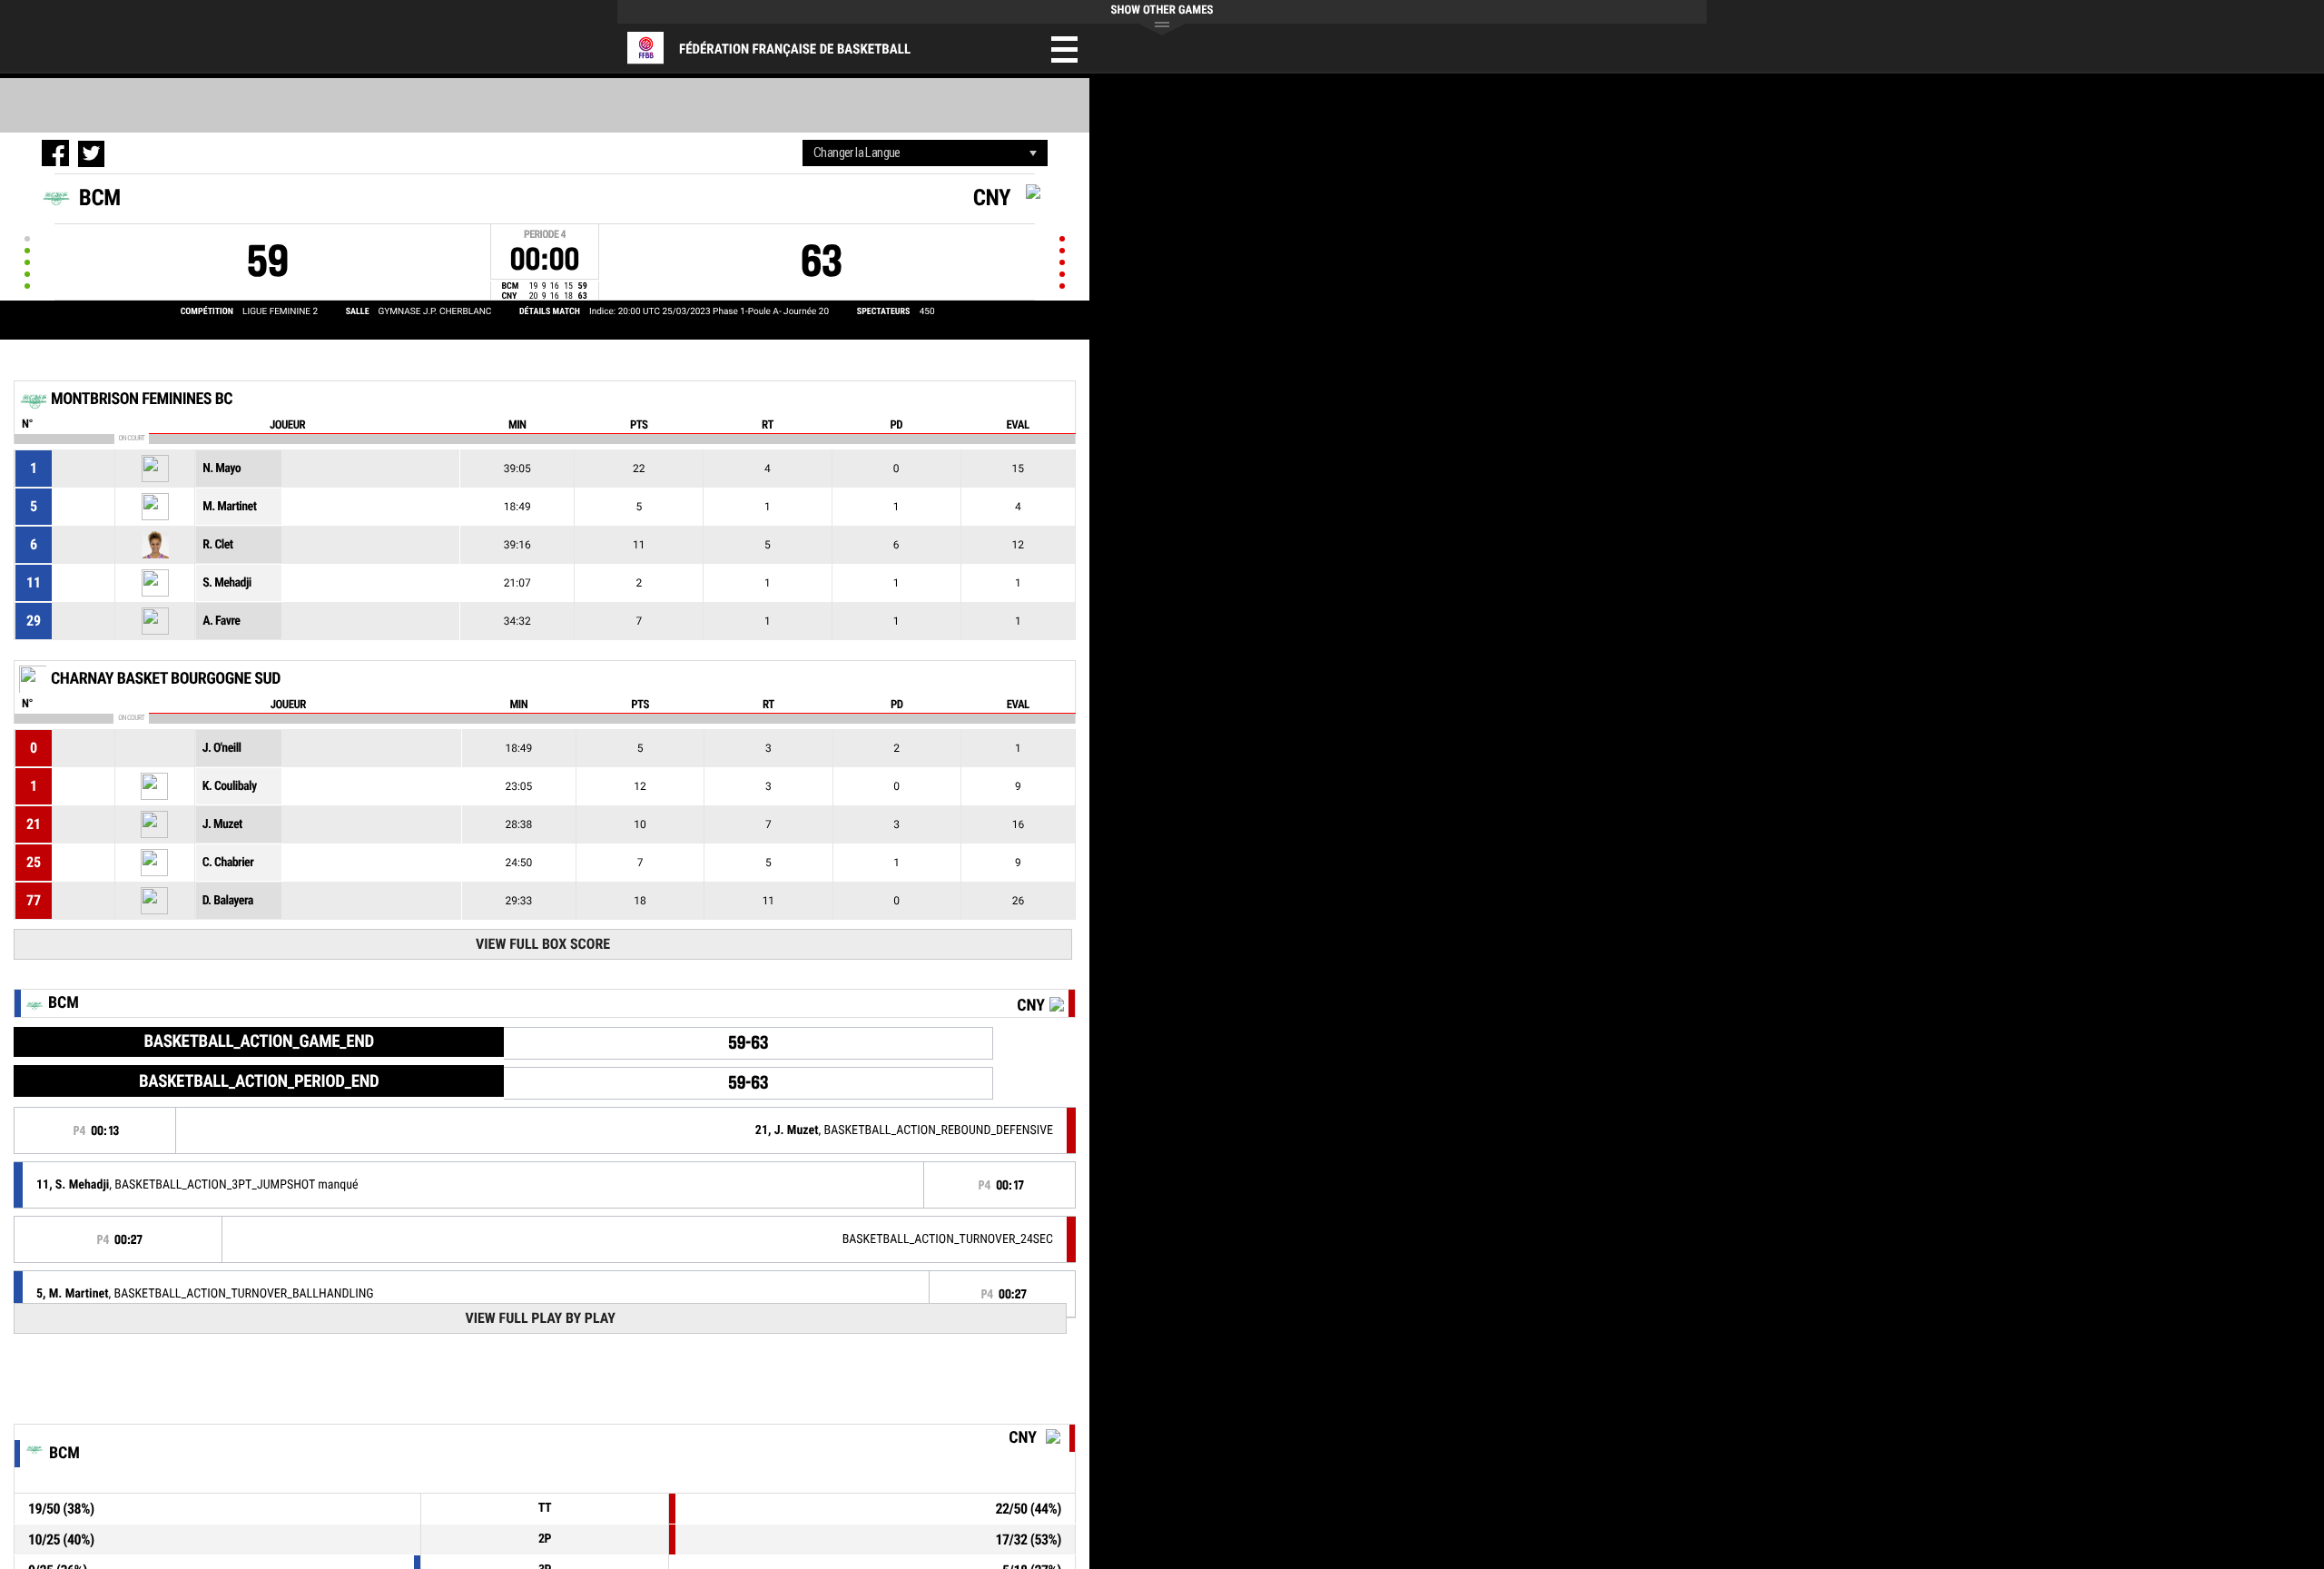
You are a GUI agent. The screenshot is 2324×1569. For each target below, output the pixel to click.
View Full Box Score (543, 944)
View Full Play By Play (540, 1318)
